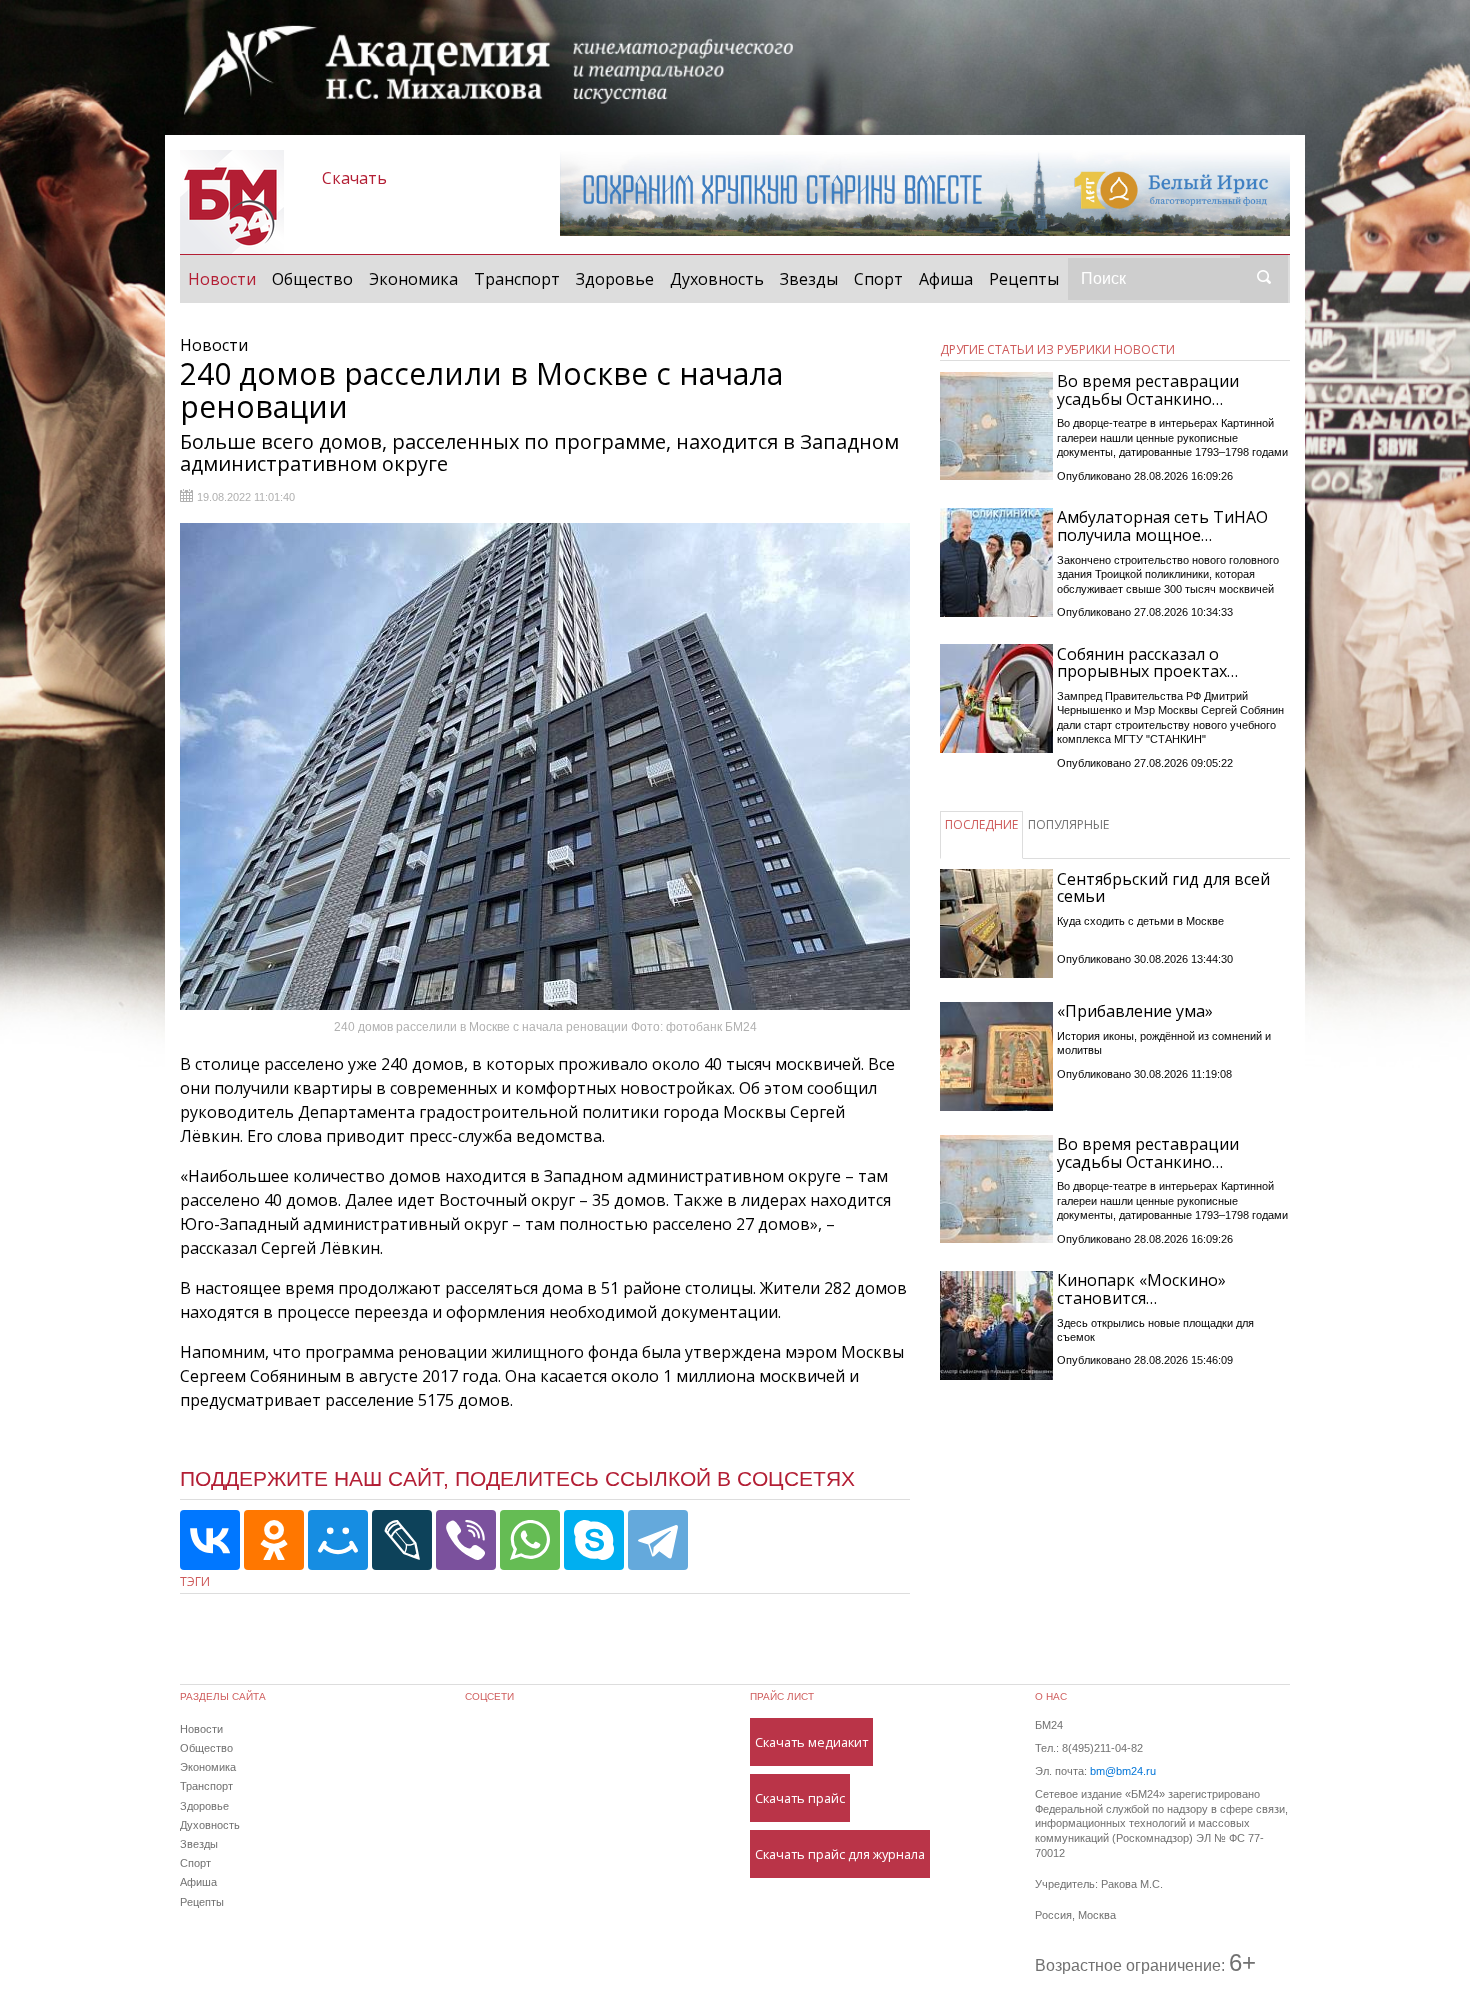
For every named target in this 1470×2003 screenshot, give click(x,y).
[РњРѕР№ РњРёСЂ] (338, 1540)
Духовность (717, 279)
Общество (312, 279)
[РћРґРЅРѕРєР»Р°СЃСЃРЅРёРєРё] (274, 1540)
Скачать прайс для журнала (840, 1854)
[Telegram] (658, 1540)
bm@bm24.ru (1123, 1771)
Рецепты (1024, 279)
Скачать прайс (800, 1798)
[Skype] (594, 1540)
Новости (226, 278)
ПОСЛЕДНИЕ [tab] (981, 824)
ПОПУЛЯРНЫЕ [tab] (1068, 824)
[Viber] (466, 1540)
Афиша (946, 279)
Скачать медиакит (811, 1742)
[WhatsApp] (530, 1540)
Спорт (878, 279)
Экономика (413, 279)
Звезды (809, 279)
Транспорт (517, 279)
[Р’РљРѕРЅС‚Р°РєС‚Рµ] (210, 1540)
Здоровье (615, 279)
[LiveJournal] (402, 1540)
